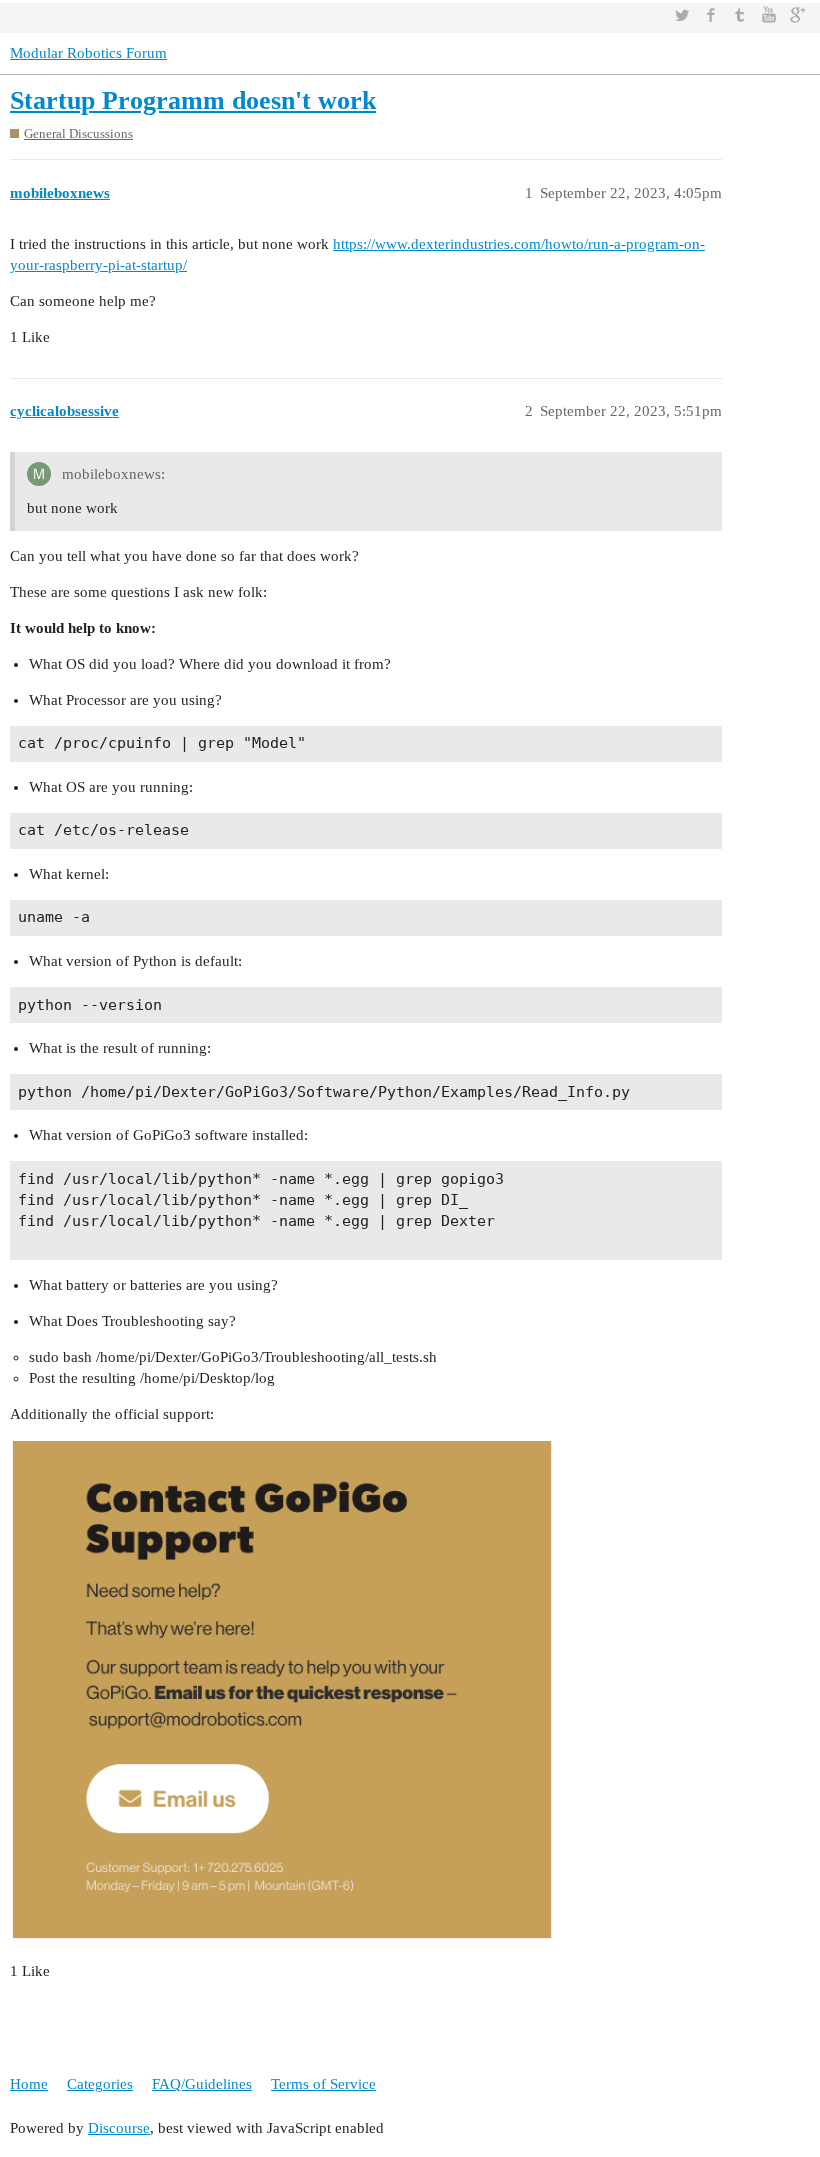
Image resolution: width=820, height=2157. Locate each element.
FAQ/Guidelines (202, 2084)
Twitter (682, 15)
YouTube (769, 15)
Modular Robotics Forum (88, 53)
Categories (100, 2084)
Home (29, 2084)
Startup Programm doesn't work (193, 100)
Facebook (711, 15)
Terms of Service (323, 2084)
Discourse (119, 2128)
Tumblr (740, 15)
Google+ (798, 15)
